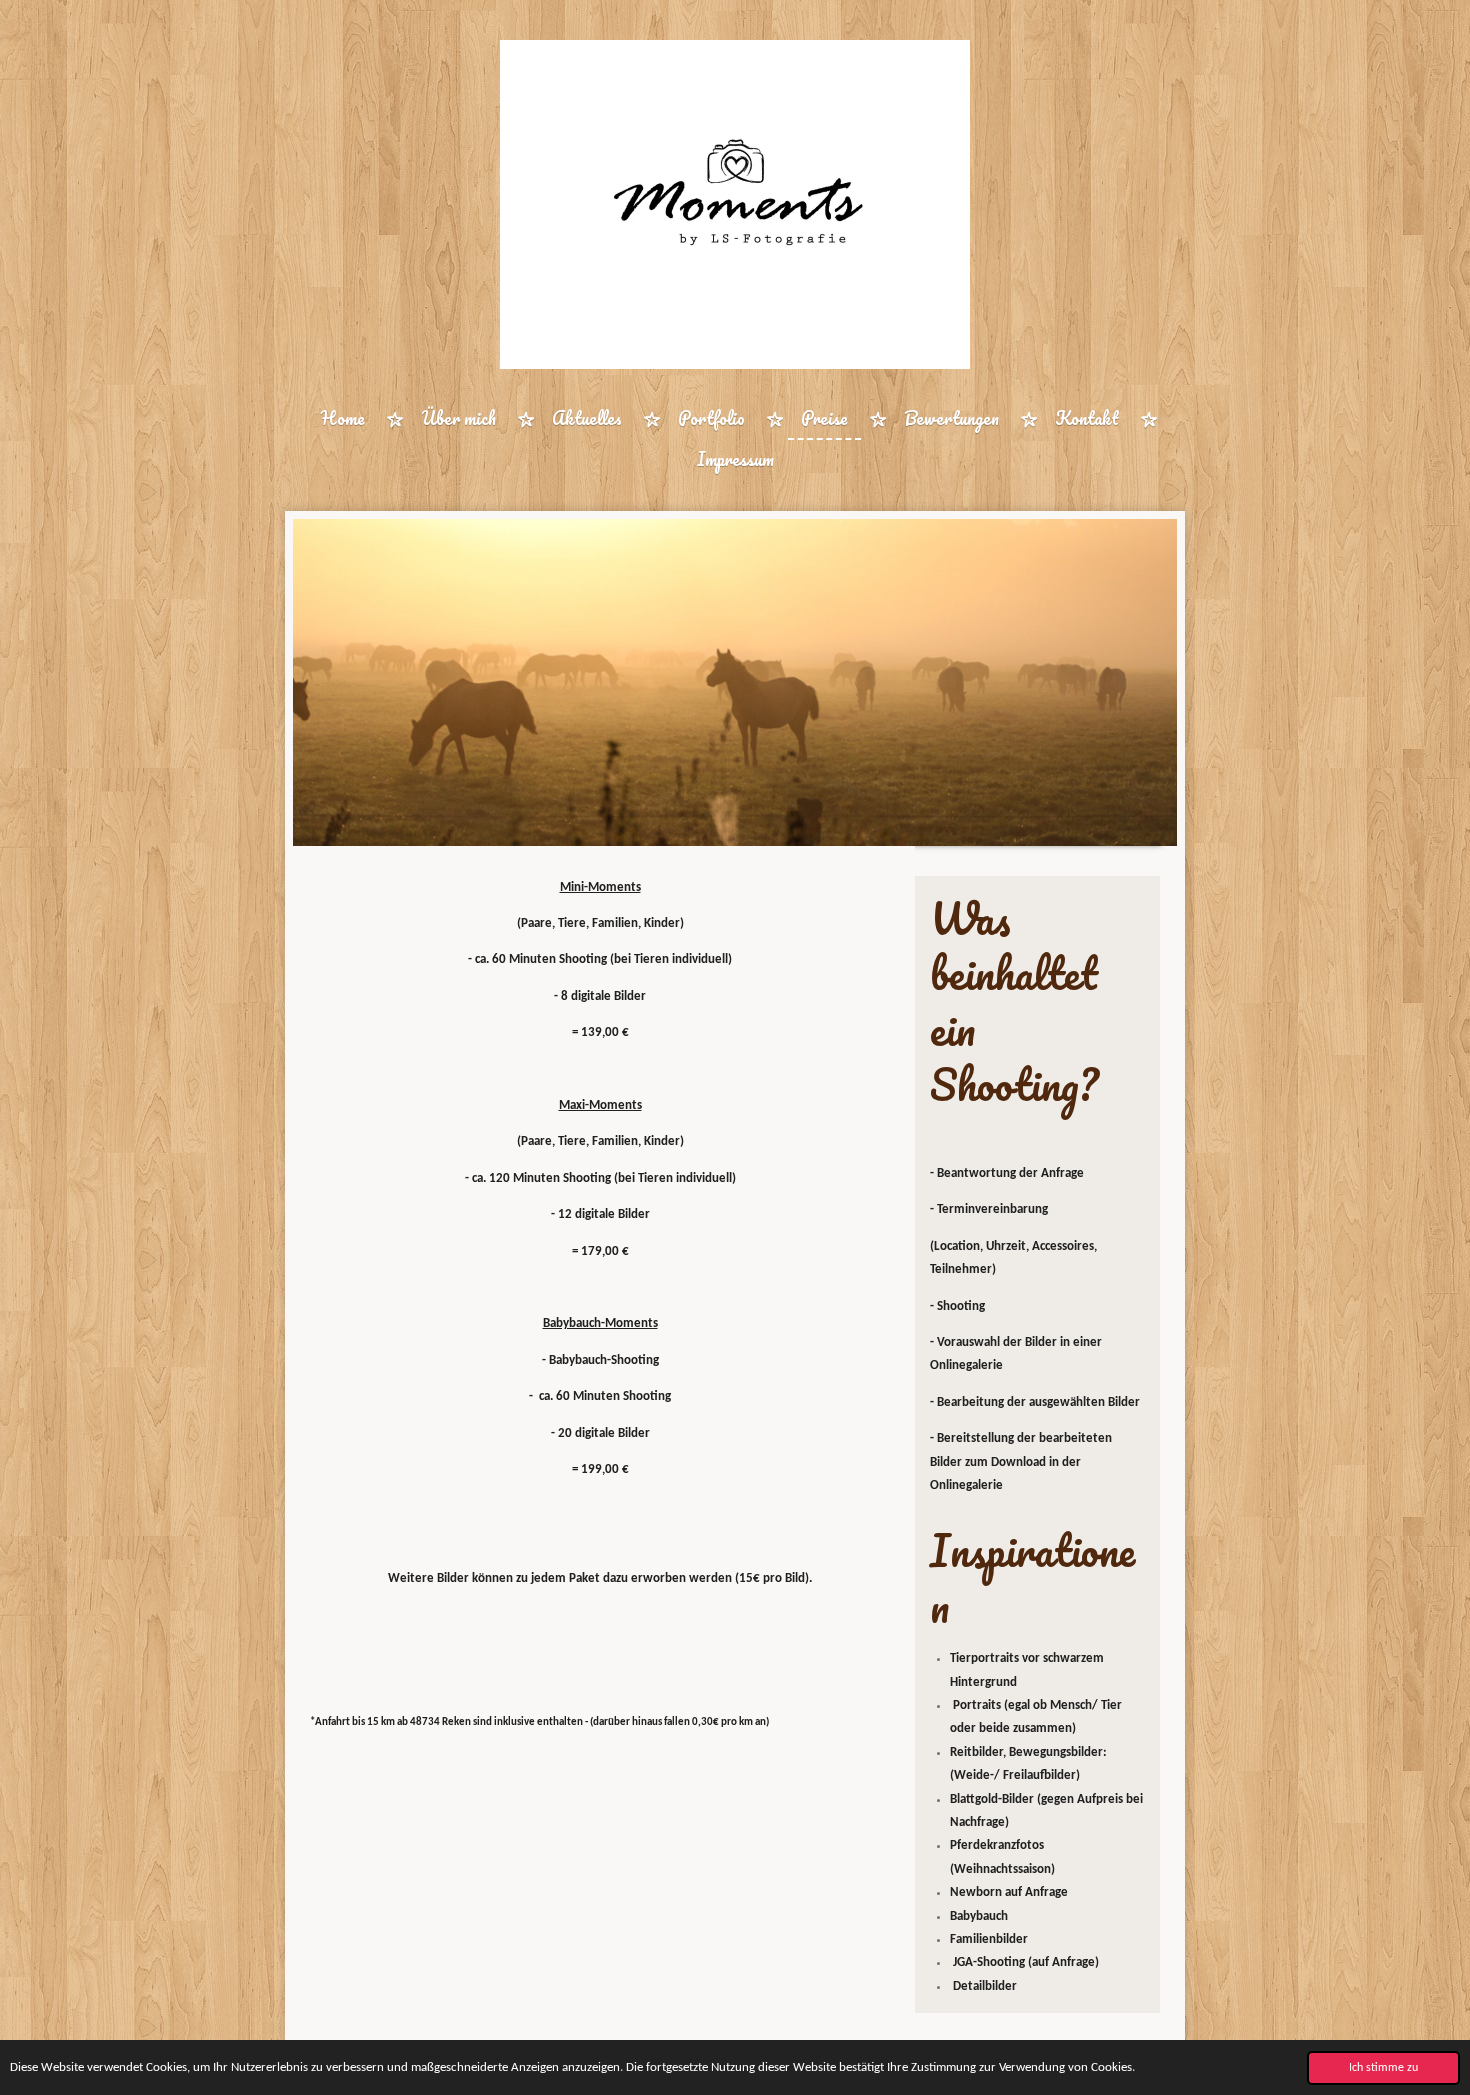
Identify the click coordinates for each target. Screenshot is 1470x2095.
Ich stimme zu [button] (1383, 2068)
